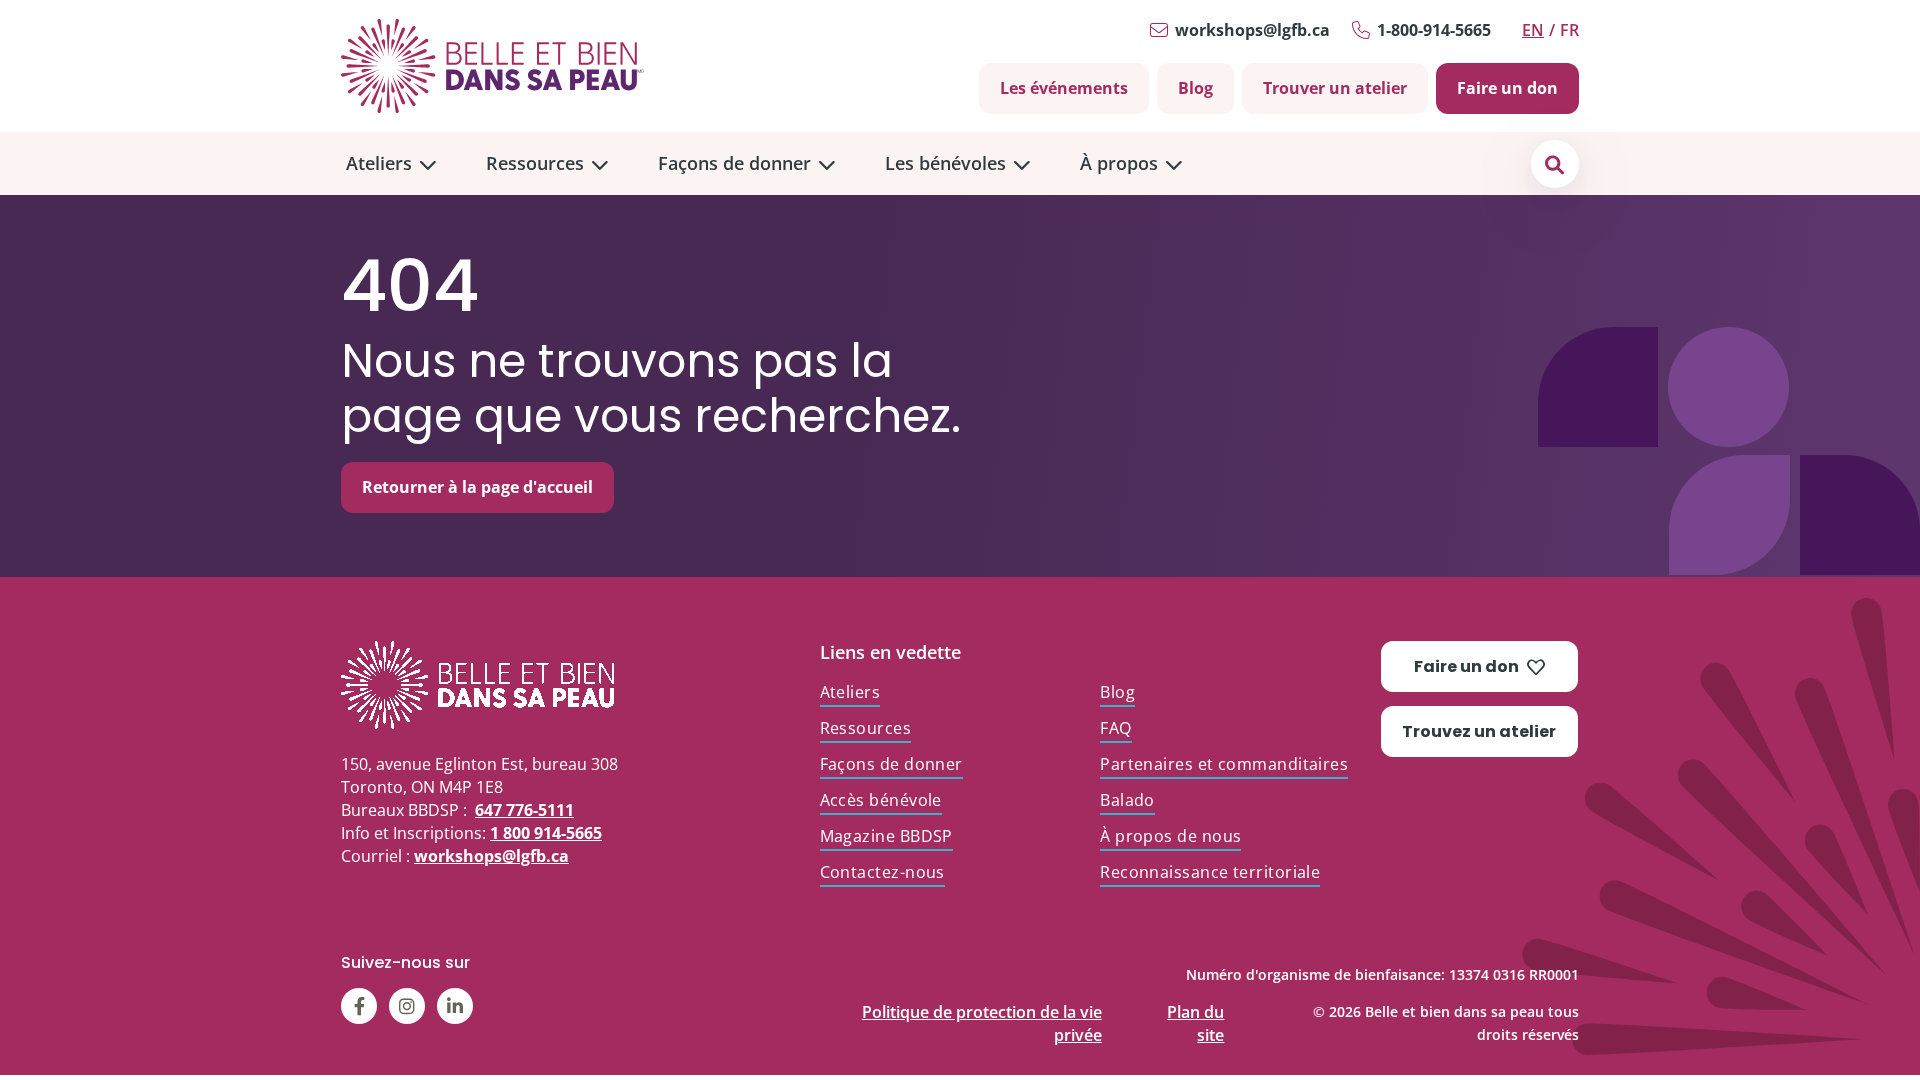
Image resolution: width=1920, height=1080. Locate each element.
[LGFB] (514, 685)
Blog (1195, 88)
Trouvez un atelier (1479, 731)
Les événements (1064, 88)
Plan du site (1195, 1007)
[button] (1554, 163)
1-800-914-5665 (1434, 30)
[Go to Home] (492, 66)
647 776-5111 (524, 810)
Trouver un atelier (1335, 88)
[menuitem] (391, 163)
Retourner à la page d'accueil (477, 487)
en (1533, 30)
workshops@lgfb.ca (1252, 30)
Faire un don (1507, 88)
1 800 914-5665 (546, 833)
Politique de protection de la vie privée (982, 1007)
